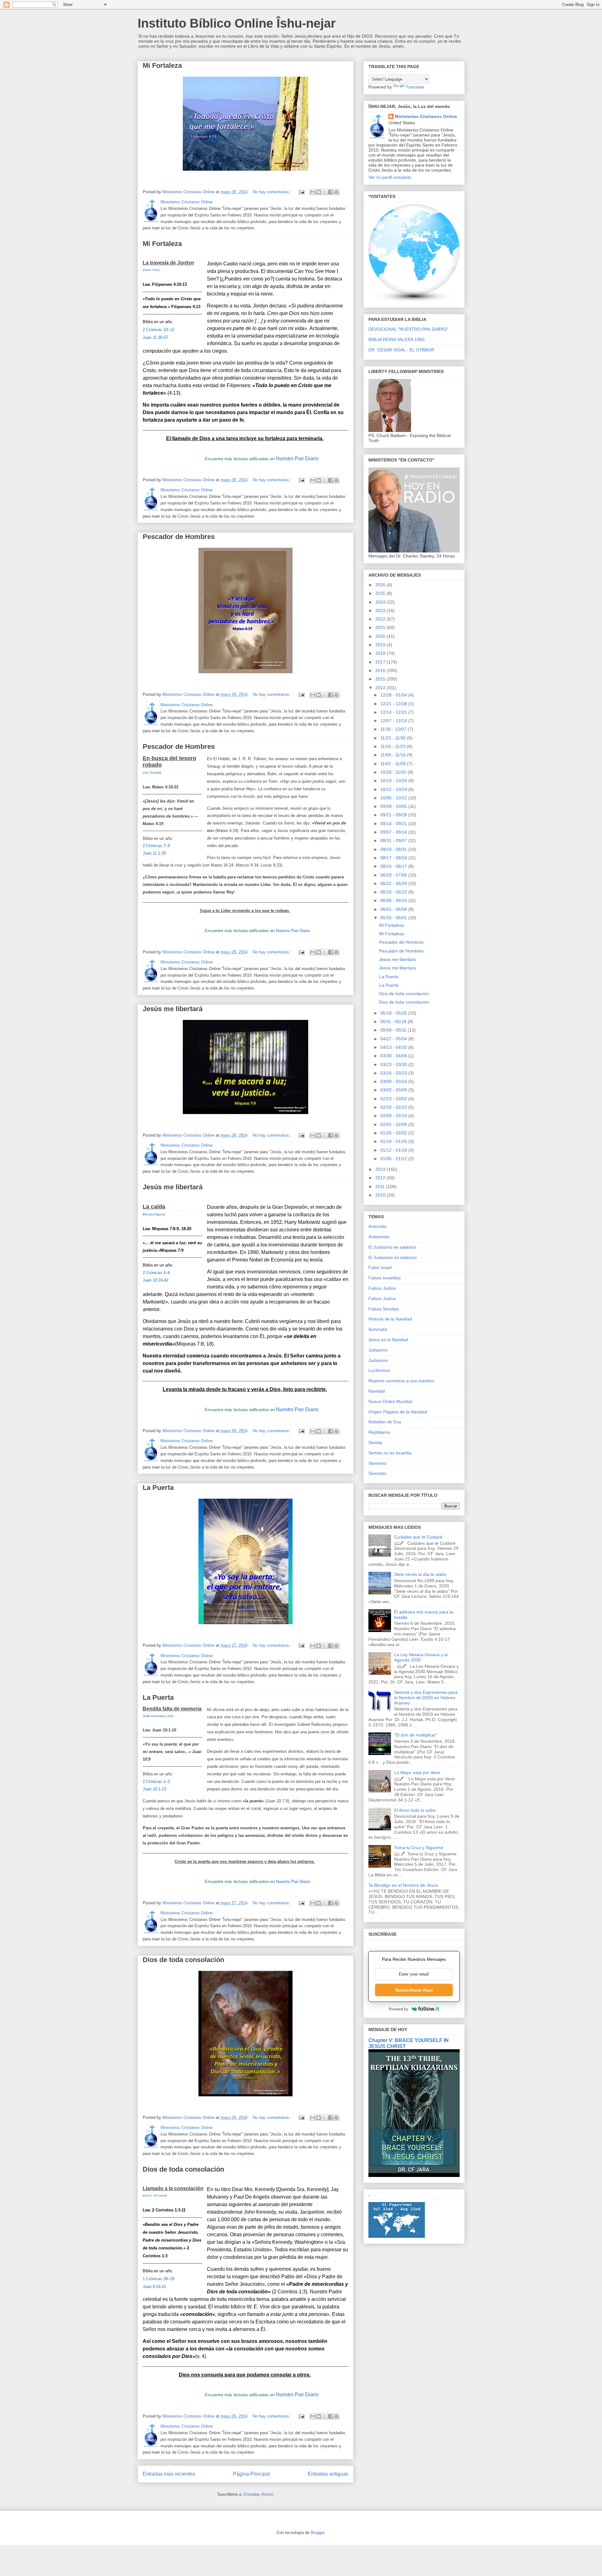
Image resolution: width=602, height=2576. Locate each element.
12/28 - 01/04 (394, 695)
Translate (415, 87)
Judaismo (378, 1350)
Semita (375, 1443)
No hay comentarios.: (273, 192)
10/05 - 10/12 (394, 798)
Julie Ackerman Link (158, 1716)
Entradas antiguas (328, 2474)
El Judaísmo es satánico (393, 1257)
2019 (381, 645)
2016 (381, 670)
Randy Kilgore (154, 1214)
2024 (381, 602)
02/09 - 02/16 (394, 1116)
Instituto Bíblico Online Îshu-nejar (237, 23)
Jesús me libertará (173, 1009)
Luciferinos (379, 1370)
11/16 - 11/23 (394, 746)
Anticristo (378, 1226)
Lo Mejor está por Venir (417, 1773)
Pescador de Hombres (179, 537)
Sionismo (378, 1463)
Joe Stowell (152, 773)
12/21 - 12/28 (394, 704)
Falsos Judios (382, 1288)
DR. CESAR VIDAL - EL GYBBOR (401, 350)
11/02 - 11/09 (394, 764)
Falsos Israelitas (385, 1278)
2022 (381, 619)
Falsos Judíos (382, 1299)
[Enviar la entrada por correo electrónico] (301, 192)
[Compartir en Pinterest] (336, 192)
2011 (381, 1187)
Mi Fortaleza (162, 65)
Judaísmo (378, 1360)
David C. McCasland (155, 2196)
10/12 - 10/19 (394, 789)
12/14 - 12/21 (394, 712)
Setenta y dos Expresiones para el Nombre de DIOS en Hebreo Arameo (426, 1698)
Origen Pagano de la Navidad (398, 1412)
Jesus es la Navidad (388, 1340)
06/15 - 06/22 (394, 892)
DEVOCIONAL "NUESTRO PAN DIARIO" (408, 329)
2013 (381, 1169)
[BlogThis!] (319, 192)
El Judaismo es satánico (392, 1247)
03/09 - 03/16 (394, 1081)
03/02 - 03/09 (394, 1090)
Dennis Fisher (151, 270)
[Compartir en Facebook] (330, 192)
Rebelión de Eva (385, 1422)
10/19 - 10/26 (394, 781)
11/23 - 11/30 (394, 738)
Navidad (377, 1391)
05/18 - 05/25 (394, 1013)
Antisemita (379, 1237)
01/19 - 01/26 (394, 1141)
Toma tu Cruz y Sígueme (419, 1848)
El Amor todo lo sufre (415, 1810)
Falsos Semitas (384, 1309)
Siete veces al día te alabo (420, 1574)
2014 (381, 688)
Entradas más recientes (169, 2474)
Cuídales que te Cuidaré (418, 1537)
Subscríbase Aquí (414, 1990)
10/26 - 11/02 (394, 772)
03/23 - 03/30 (394, 1064)
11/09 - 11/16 (394, 755)
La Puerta (158, 1488)
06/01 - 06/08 (394, 909)
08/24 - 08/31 (394, 849)
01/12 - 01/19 (394, 1150)
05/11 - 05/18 (394, 1021)
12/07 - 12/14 (394, 721)
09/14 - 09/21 (394, 824)
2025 (381, 593)
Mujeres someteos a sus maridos (401, 1381)
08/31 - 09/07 (394, 840)
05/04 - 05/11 (394, 1030)
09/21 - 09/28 (394, 815)
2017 (381, 662)
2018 (381, 653)
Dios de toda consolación (183, 1960)
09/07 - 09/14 (394, 832)
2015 (381, 679)
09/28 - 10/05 (394, 806)
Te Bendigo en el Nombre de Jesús (403, 1885)
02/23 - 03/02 (394, 1099)
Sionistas (377, 1473)
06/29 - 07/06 (394, 875)
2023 (381, 611)
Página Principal (251, 2474)
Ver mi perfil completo (390, 177)
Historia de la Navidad (390, 1319)
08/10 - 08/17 (394, 866)
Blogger (317, 2533)
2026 (381, 585)
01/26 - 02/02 (394, 1133)
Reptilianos (379, 1432)
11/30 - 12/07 (394, 729)
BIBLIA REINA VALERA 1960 (396, 339)
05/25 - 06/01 (394, 918)
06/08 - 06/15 (394, 900)
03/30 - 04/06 (394, 1056)
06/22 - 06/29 (394, 883)
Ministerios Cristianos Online (426, 116)
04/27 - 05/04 (394, 1039)
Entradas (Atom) (259, 2494)
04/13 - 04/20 (394, 1047)
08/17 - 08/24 (394, 858)
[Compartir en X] (325, 192)
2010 (381, 1195)
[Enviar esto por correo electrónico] (313, 192)
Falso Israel (380, 1267)
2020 (381, 636)
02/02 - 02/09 (394, 1124)
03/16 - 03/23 (394, 1073)
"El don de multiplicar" (416, 1735)
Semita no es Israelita (390, 1453)
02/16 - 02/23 (394, 1107)
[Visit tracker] (397, 2236)
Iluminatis (378, 1329)
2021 (381, 627)
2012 (381, 1178)
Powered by (399, 2009)
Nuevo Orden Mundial (390, 1401)
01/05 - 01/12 (394, 1159)
